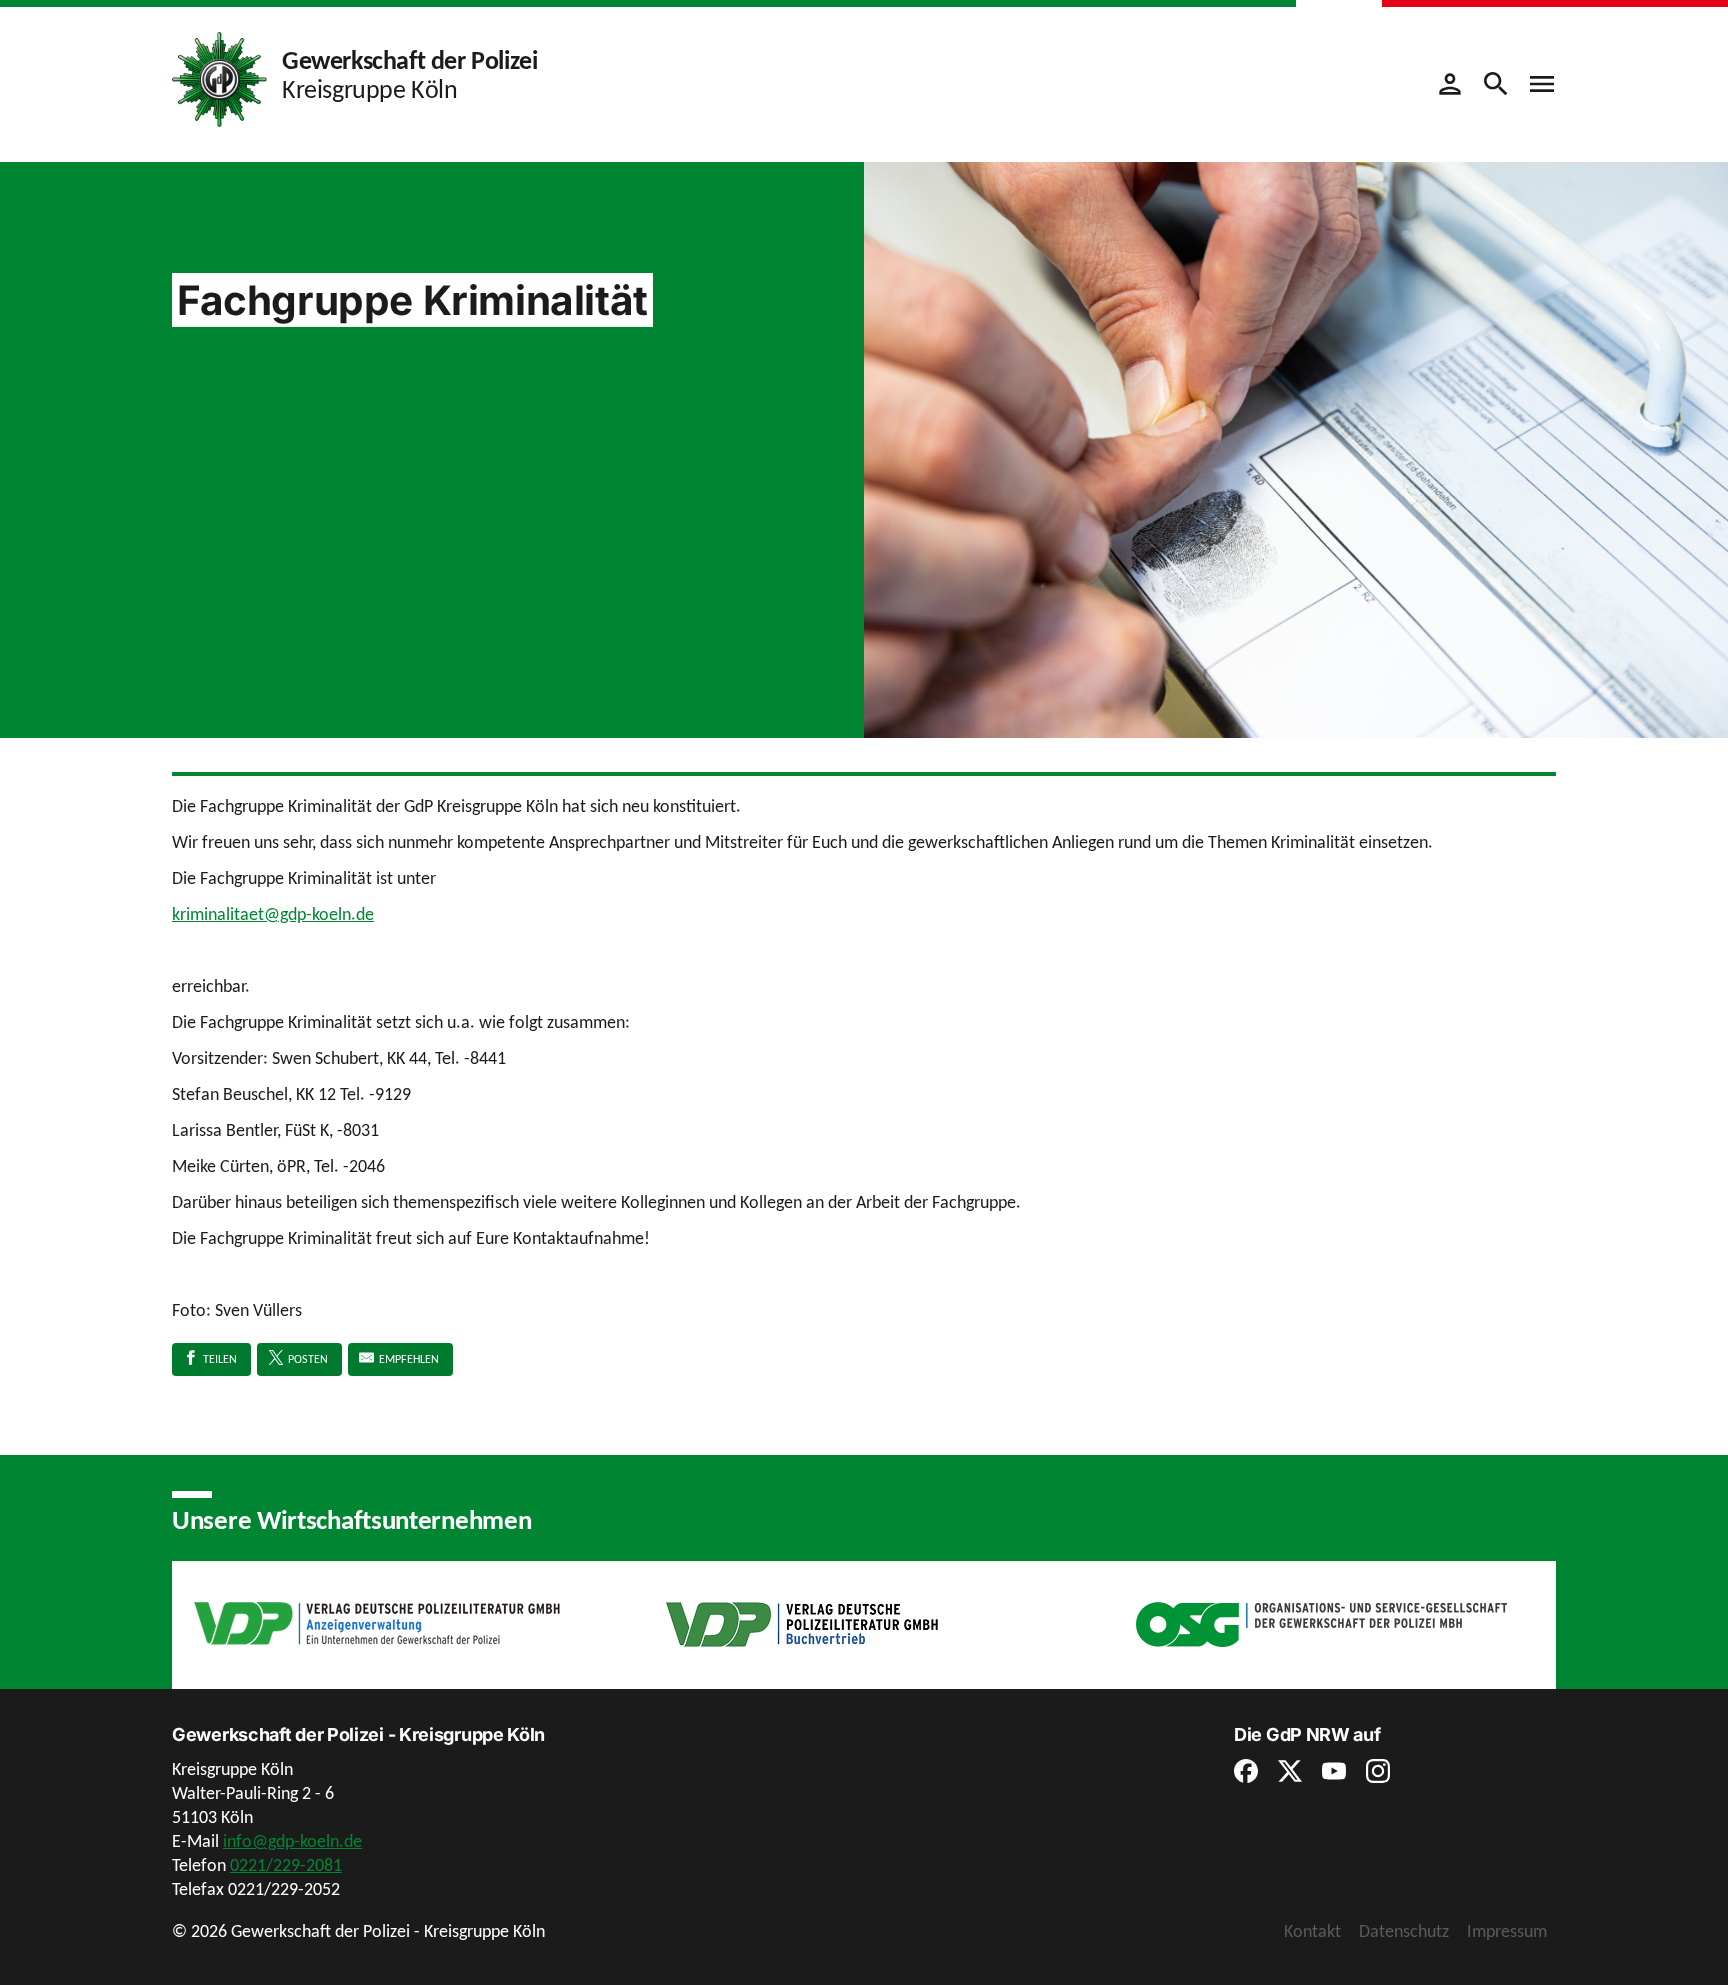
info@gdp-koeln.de (292, 1841)
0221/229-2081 (286, 1865)
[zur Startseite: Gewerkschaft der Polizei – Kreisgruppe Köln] (219, 78)
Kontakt (1312, 1931)
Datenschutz (1404, 1931)
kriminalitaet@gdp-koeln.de (273, 914)
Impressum (1507, 1931)
